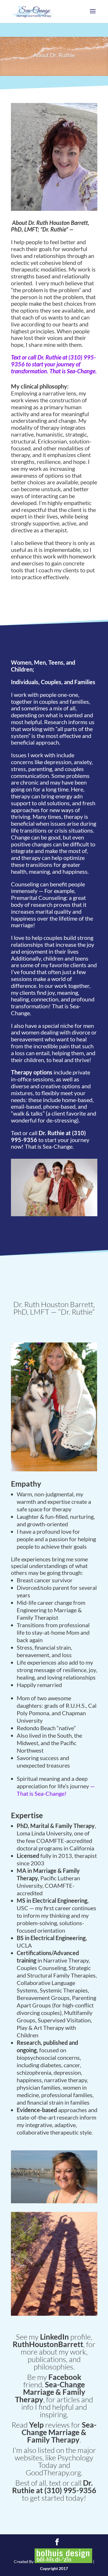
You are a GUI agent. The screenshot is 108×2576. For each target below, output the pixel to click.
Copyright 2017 (54, 2568)
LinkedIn (54, 2337)
